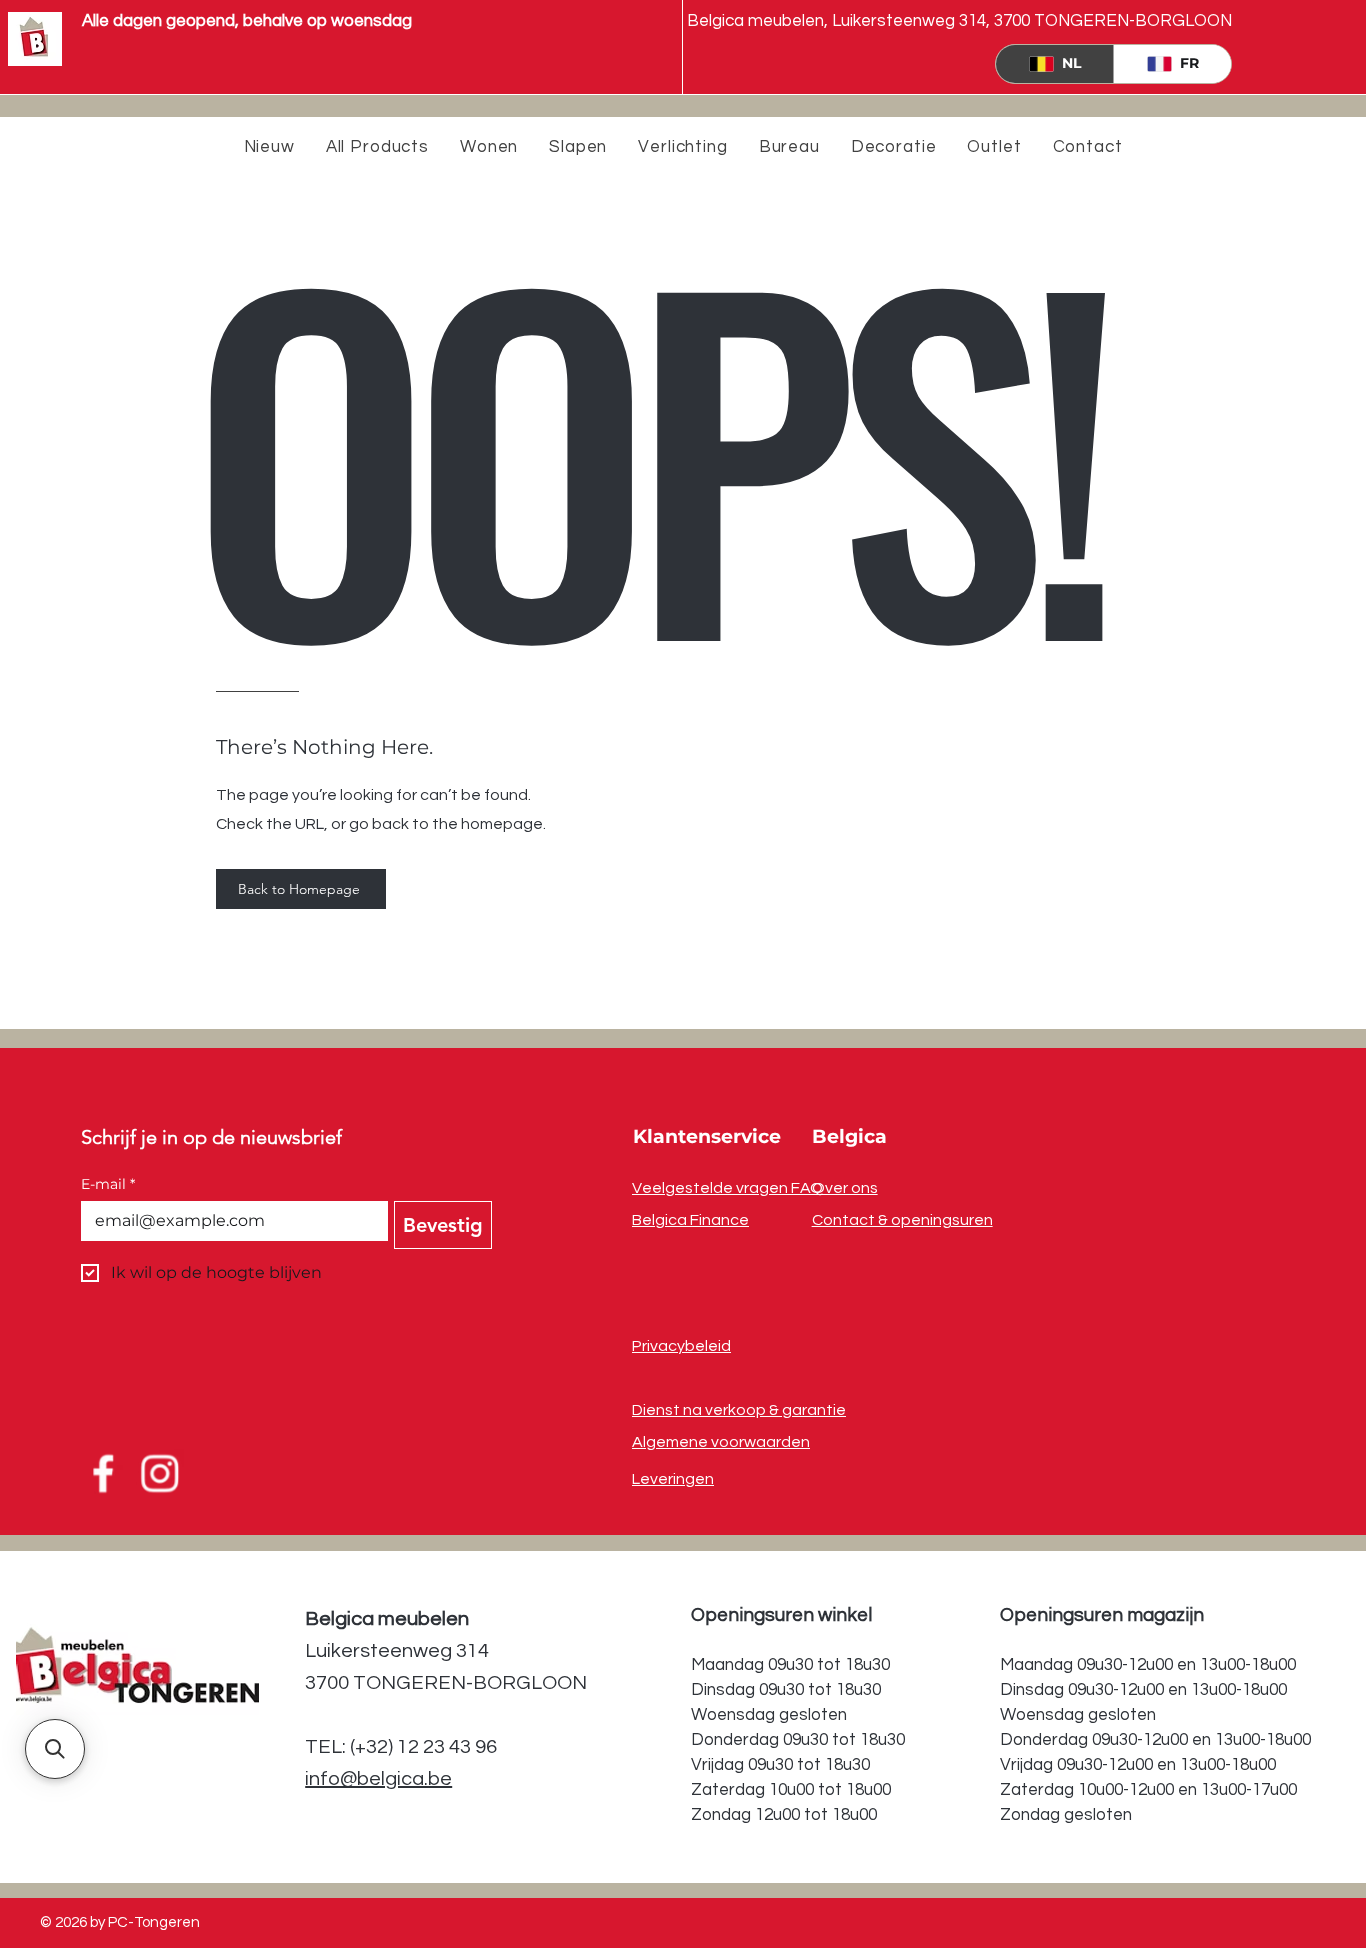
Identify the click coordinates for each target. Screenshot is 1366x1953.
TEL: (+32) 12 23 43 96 (401, 1747)
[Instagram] (161, 1473)
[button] (55, 1749)
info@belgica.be (378, 1779)
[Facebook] (101, 1473)
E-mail (108, 1184)
